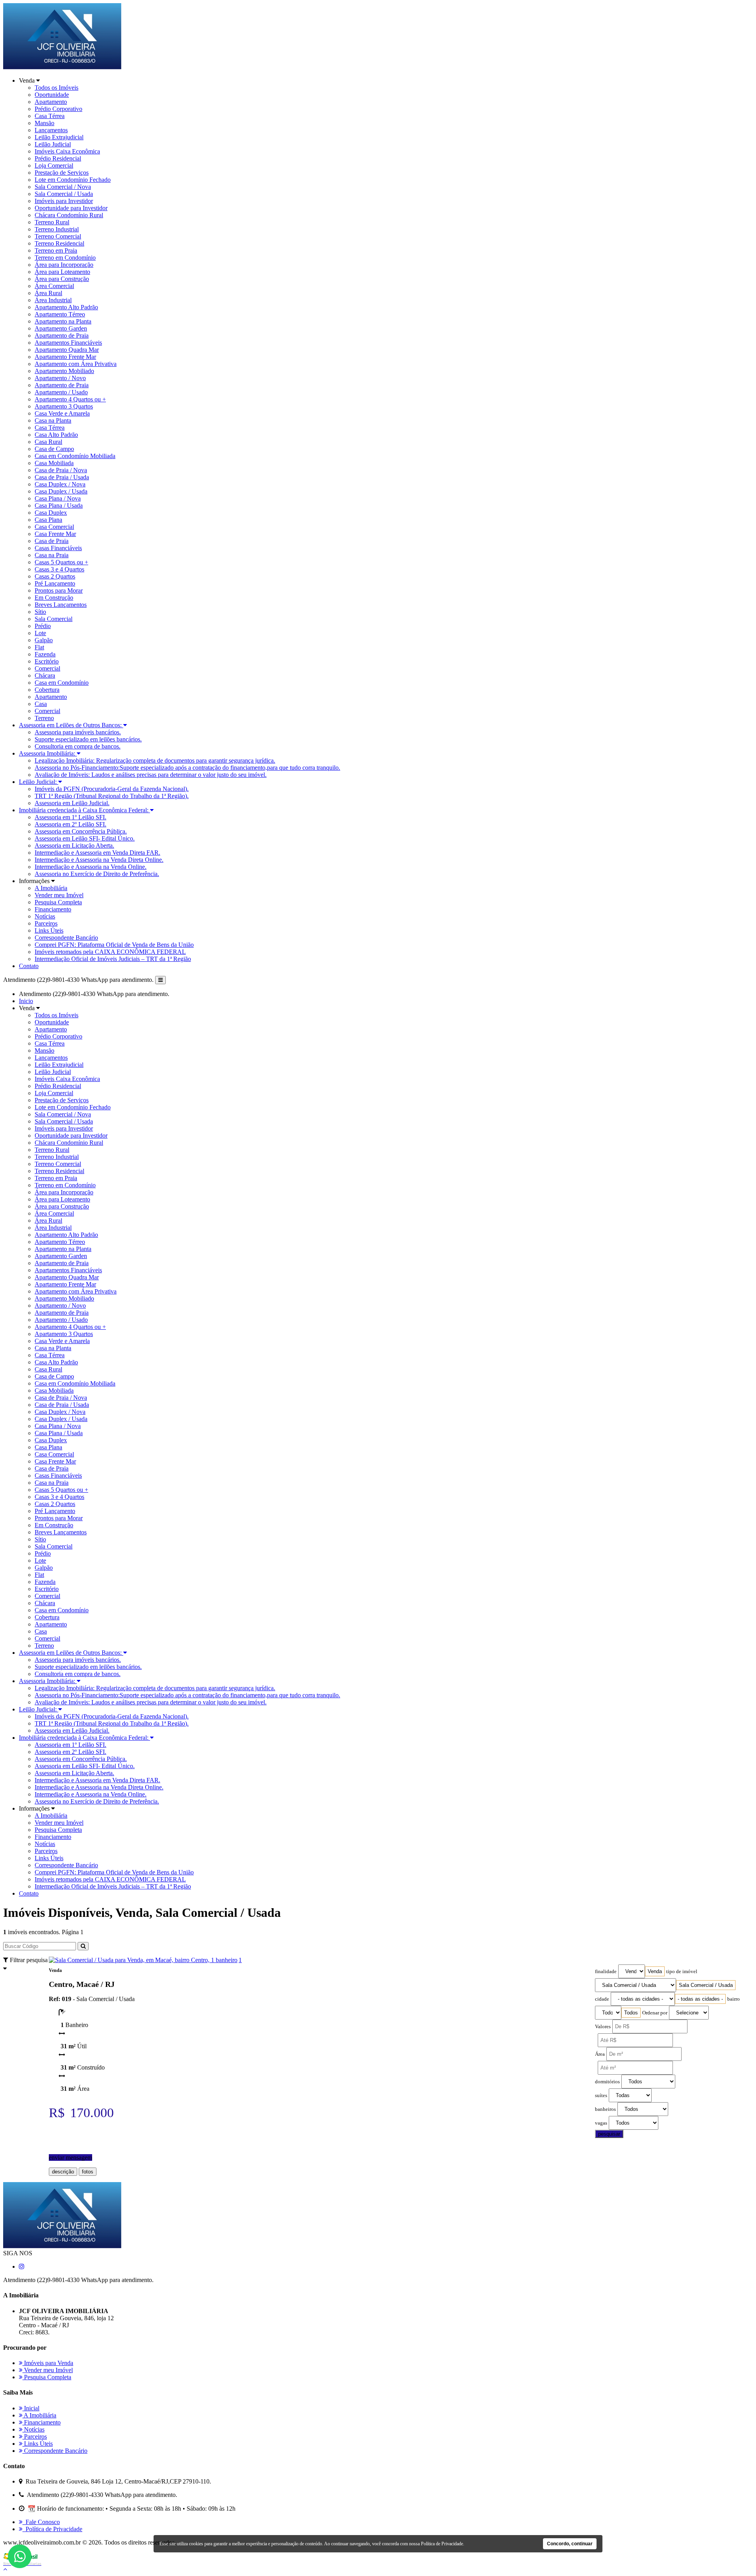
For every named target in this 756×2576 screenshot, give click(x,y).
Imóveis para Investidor (64, 201)
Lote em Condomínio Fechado (73, 180)
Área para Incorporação (64, 265)
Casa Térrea (50, 116)
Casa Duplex (51, 513)
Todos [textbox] (631, 2013)
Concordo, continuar (570, 2544)
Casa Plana (48, 520)
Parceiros (46, 923)
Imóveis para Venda (48, 2363)
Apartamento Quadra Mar (67, 350)
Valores (603, 2027)
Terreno (44, 718)
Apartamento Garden (61, 328)
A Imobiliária (51, 888)
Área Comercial (54, 286)
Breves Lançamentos (61, 605)
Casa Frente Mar (55, 534)
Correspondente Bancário (66, 938)
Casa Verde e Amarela (62, 413)
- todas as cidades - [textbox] (700, 1999)
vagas (601, 2123)
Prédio (43, 626)
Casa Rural (48, 442)
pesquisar (609, 2134)
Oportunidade (52, 95)
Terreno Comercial (58, 236)
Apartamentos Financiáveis (68, 343)
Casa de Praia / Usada (62, 477)
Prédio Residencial (58, 158)
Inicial (31, 2408)
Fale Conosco (41, 2522)
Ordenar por (655, 2013)
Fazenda (45, 654)
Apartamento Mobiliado (64, 371)
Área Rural (48, 293)
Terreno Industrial (57, 229)
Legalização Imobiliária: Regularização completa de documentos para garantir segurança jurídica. (155, 760)
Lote (40, 633)
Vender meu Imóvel (59, 895)
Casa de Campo (54, 449)
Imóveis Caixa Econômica (67, 151)
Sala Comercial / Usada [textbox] (706, 1985)
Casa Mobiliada (54, 463)
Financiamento (53, 909)
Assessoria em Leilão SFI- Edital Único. (85, 838)
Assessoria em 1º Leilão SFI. (70, 817)
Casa (41, 704)
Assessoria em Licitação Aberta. (74, 845)
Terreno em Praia (56, 250)
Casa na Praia (52, 555)
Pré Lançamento (55, 583)
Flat (39, 647)
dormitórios (607, 2082)
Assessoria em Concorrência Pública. (81, 831)
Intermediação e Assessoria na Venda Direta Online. (99, 860)
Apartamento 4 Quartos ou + (70, 399)
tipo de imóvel (682, 1972)
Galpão (44, 640)
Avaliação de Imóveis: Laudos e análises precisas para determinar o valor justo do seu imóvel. (151, 775)
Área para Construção (62, 279)
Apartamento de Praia (62, 335)
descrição (63, 2172)
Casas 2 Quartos (55, 576)
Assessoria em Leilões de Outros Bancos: (71, 725)
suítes (601, 2096)
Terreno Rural (52, 222)
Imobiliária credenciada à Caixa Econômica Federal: (84, 810)
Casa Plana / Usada (59, 505)
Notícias (45, 916)
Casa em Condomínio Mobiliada (75, 456)
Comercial (47, 668)
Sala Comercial (54, 619)
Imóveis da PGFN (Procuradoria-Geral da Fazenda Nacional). (112, 789)
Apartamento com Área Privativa (76, 364)
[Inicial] (62, 67)
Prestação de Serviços (62, 173)
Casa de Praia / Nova (61, 470)
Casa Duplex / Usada (61, 491)
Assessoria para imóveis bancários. (78, 732)
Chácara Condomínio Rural (69, 215)
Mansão (44, 123)
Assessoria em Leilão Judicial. (72, 803)
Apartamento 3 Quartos (64, 406)
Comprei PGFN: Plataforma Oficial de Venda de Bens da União (114, 945)
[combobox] (655, 1971)
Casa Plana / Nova (58, 498)
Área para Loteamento (62, 272)
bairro (734, 1999)
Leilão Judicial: (39, 782)
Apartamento (51, 102)
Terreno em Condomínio (65, 258)
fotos (88, 2172)
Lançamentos (51, 130)
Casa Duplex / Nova (60, 484)
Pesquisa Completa (58, 902)
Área (600, 2054)
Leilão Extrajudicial (59, 137)
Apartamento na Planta (63, 321)
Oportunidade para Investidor (71, 208)
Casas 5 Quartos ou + (61, 562)
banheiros (605, 2109)
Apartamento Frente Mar (65, 357)
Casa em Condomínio (62, 683)
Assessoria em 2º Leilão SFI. (70, 824)
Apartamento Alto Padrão (66, 307)
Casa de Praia (52, 541)
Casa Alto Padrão (56, 435)
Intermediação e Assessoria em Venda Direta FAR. (97, 853)
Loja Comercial (54, 165)
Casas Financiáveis (58, 548)
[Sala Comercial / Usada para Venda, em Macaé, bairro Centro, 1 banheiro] (143, 1960)
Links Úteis (49, 930)
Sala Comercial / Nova (63, 187)
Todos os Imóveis (57, 88)
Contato (29, 966)
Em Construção (54, 598)
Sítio (40, 612)
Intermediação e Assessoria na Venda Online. (91, 867)
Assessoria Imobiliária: (48, 753)
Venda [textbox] (655, 1971)
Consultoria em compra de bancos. (78, 746)
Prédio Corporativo (58, 109)
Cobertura (47, 690)
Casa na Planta (53, 420)
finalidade (606, 1972)
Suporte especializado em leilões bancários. (88, 739)
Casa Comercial (54, 527)
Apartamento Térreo (60, 314)
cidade (602, 1999)
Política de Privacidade (52, 2529)
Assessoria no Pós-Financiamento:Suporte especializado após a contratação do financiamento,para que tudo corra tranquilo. (187, 768)
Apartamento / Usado (61, 392)
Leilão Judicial (53, 144)
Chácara (45, 675)
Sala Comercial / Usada (64, 194)
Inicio (26, 1001)
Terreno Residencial (59, 243)
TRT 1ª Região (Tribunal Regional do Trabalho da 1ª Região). (112, 796)
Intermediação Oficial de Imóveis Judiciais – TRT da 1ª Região (113, 959)
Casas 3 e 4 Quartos (59, 569)
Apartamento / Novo (60, 378)
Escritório (47, 661)
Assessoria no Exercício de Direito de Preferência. (97, 874)
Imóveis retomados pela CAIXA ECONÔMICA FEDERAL (110, 952)
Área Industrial (53, 300)
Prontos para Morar (59, 590)
